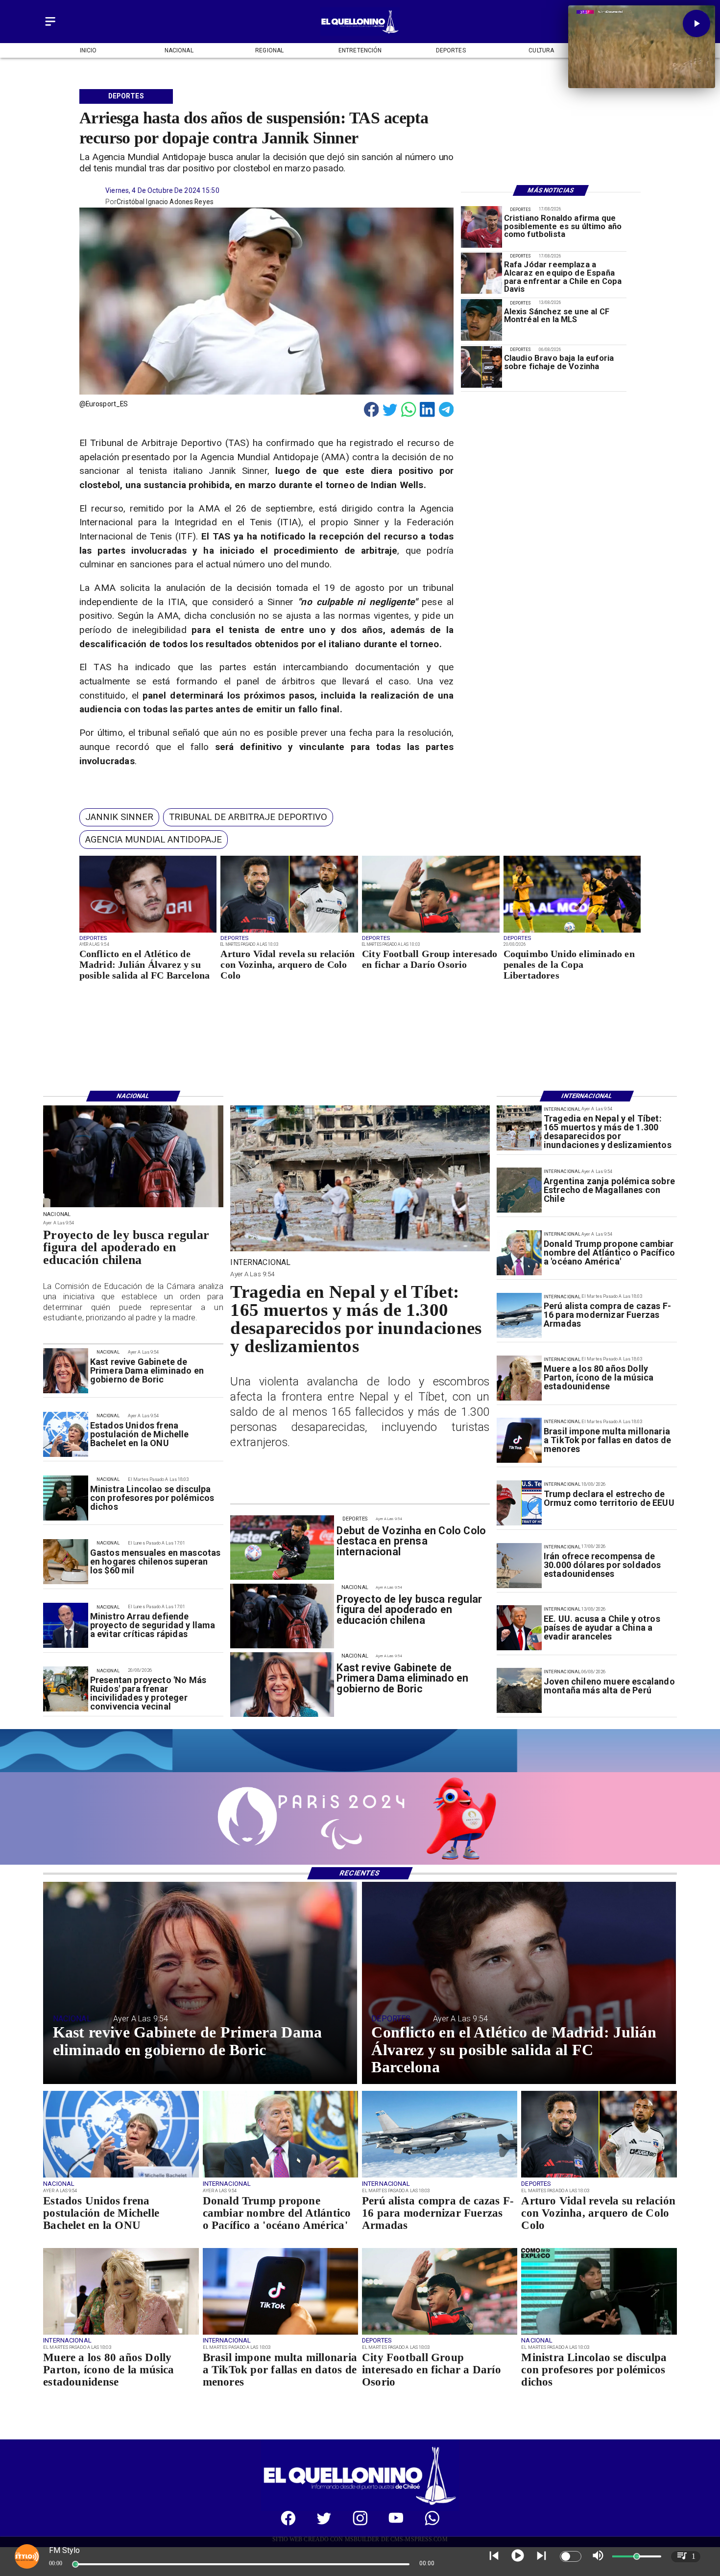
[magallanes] (519, 1191)
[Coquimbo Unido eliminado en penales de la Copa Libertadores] (572, 932)
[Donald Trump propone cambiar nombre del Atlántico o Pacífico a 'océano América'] (519, 1253)
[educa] (133, 1207)
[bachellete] (66, 1434)
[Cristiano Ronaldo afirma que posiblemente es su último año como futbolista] (482, 227)
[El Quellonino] (50, 26)
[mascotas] (66, 1562)
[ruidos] (66, 1689)
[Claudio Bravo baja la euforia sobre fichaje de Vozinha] (482, 367)
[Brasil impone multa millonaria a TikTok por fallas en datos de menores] (519, 1440)
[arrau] (66, 1626)
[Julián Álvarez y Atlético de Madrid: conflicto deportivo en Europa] (148, 932)
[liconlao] (66, 1499)
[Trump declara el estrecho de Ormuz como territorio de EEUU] (519, 1503)
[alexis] (482, 320)
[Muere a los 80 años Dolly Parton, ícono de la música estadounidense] (519, 1378)
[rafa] (482, 274)
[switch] (571, 2556)
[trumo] (519, 1628)
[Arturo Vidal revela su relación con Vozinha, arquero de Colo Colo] (289, 932)
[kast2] (66, 1371)
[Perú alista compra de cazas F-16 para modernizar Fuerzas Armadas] (519, 1315)
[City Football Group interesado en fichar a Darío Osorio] (431, 932)
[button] (119, 817)
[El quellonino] (360, 33)
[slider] (75, 2564)
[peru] (519, 1690)
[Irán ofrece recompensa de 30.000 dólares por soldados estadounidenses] (519, 1566)
